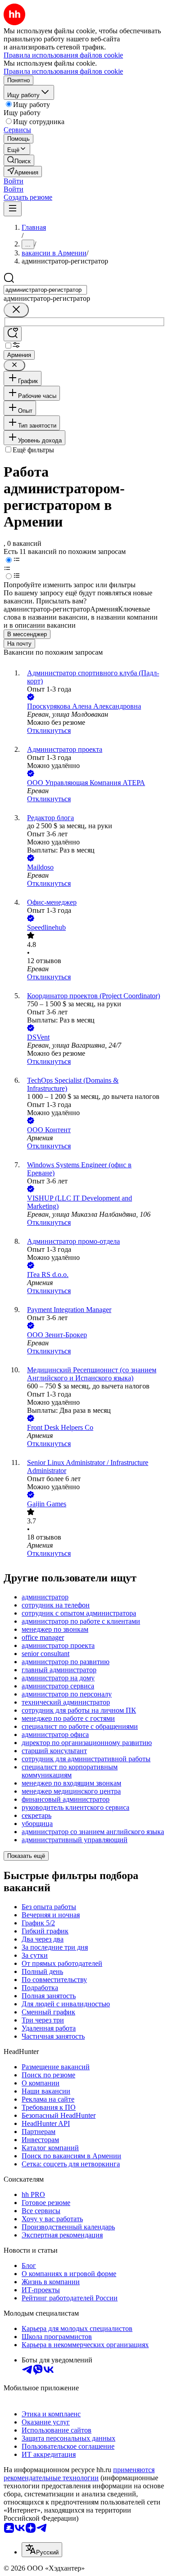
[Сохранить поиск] (13, 334)
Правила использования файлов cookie (63, 71)
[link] (19, 160)
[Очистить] (16, 310)
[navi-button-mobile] (13, 209)
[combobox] (45, 290)
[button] (14, 181)
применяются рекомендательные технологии (79, 2474)
